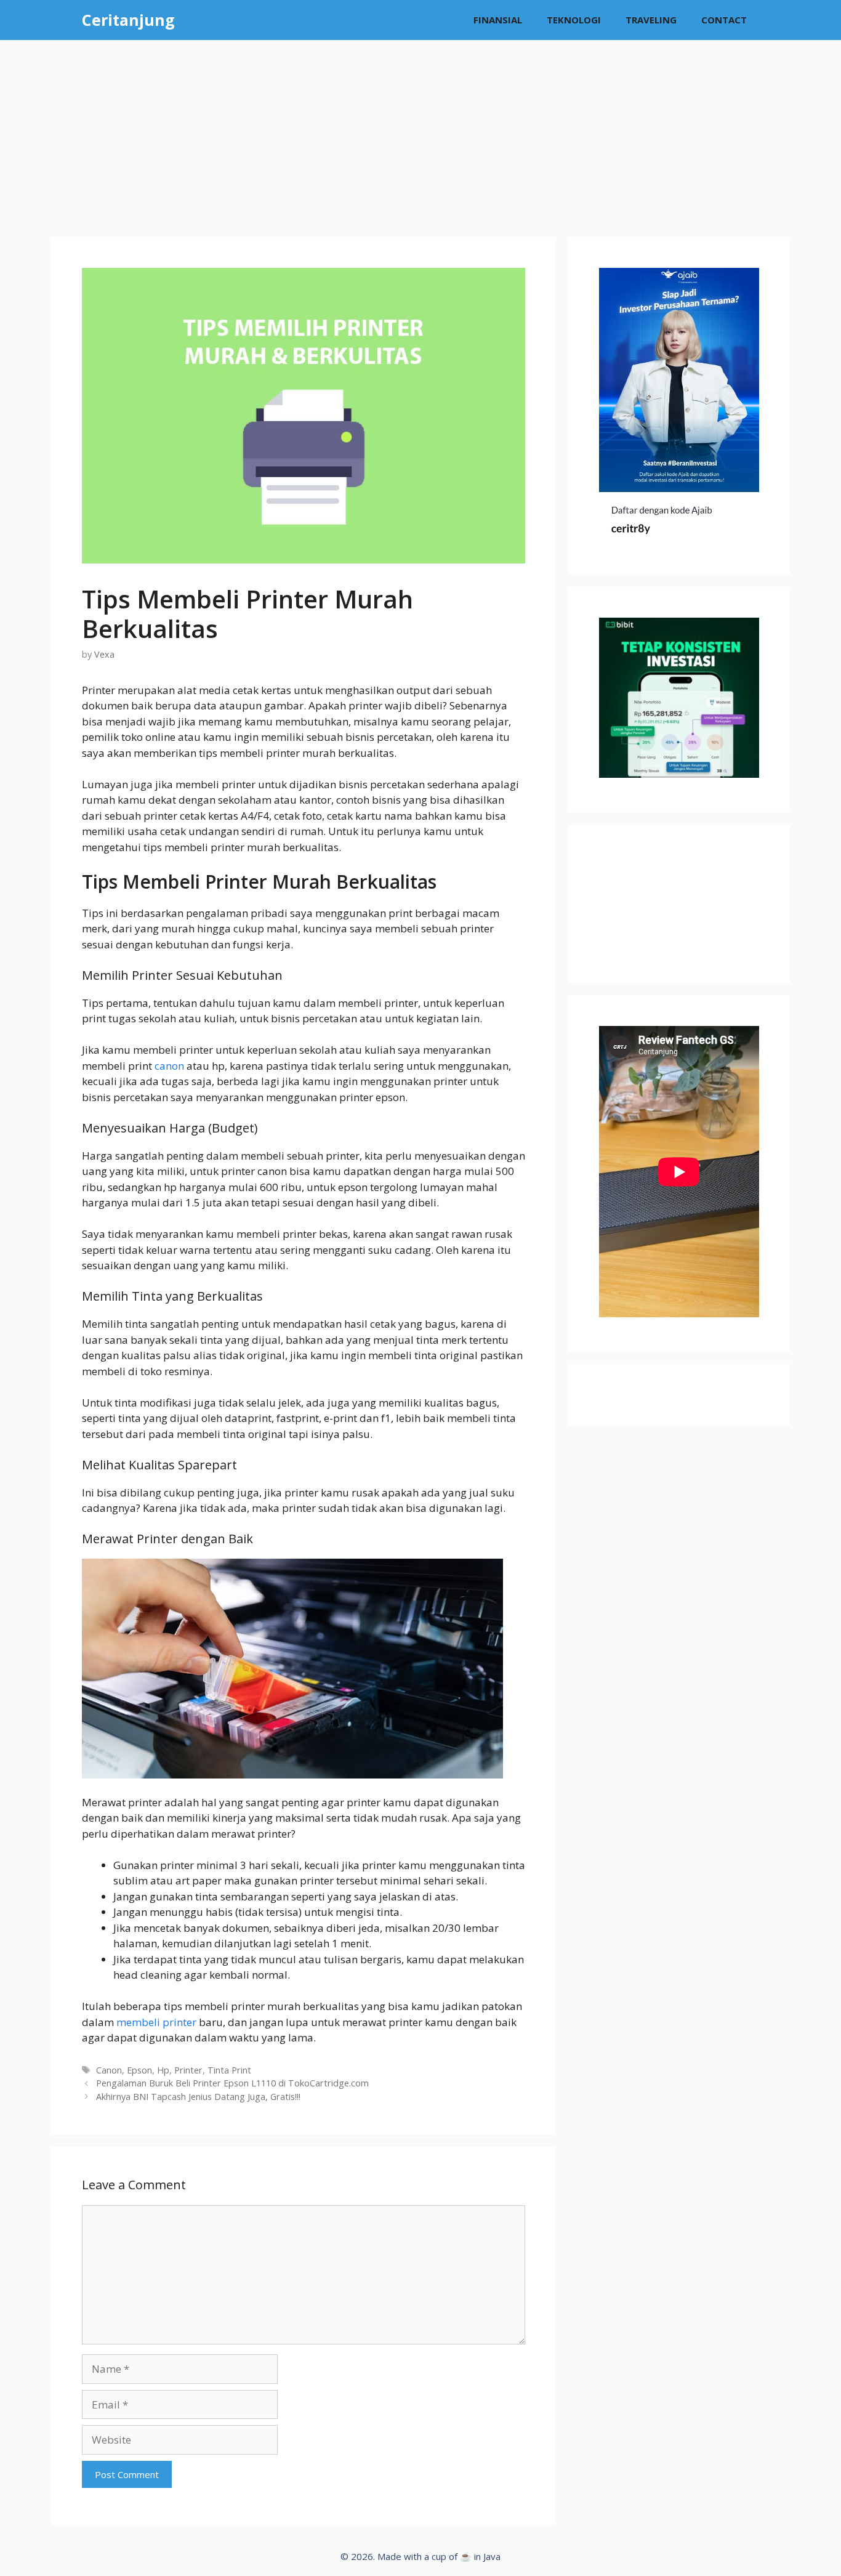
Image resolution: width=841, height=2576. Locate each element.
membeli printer (156, 2022)
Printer (188, 2070)
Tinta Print (229, 2070)
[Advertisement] (420, 132)
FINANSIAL (498, 20)
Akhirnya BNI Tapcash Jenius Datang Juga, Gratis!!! (198, 2097)
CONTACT (724, 20)
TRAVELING (651, 20)
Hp (163, 2070)
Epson (139, 2070)
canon (169, 1066)
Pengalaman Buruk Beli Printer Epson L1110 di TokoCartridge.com (232, 2083)
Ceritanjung (128, 20)
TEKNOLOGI (574, 20)
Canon (109, 2070)
